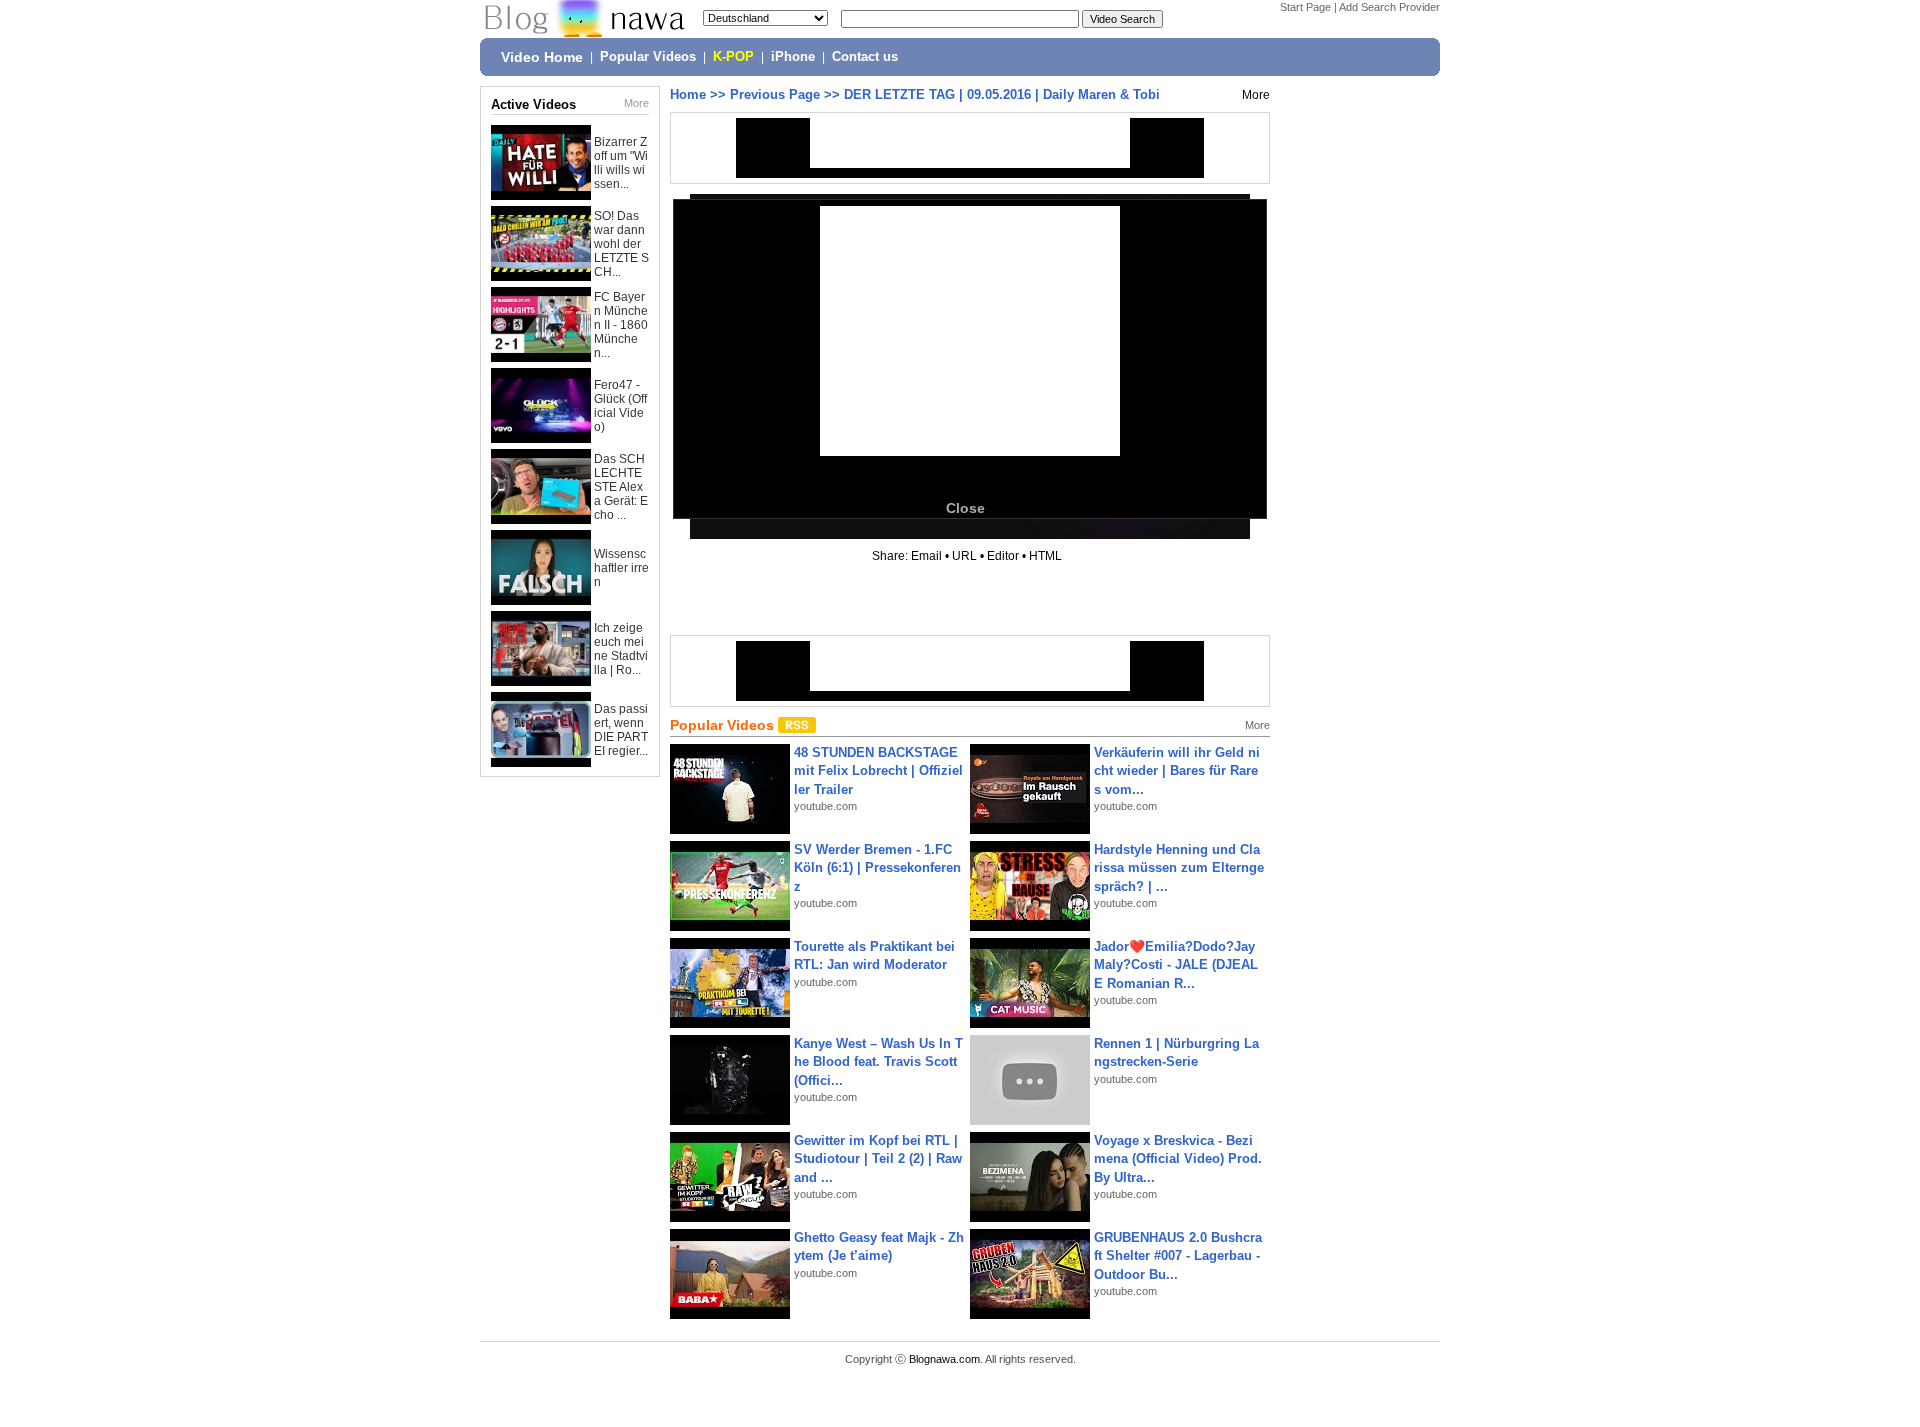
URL (964, 556)
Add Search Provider (1389, 7)
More (636, 103)
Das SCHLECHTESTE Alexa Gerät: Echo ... (621, 487)
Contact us (865, 57)
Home (688, 94)
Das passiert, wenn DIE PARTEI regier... (621, 730)
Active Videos (533, 104)
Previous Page (775, 94)
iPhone (793, 57)
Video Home (542, 57)
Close (965, 508)
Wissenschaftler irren (621, 568)
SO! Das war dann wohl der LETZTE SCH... (621, 244)
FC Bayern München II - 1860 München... (621, 325)
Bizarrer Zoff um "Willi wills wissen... (621, 163)
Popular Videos (648, 57)
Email (926, 556)
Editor (1003, 556)
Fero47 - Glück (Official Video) (620, 406)
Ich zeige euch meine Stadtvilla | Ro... (621, 649)
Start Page (1305, 7)
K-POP (733, 57)
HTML (1045, 556)
